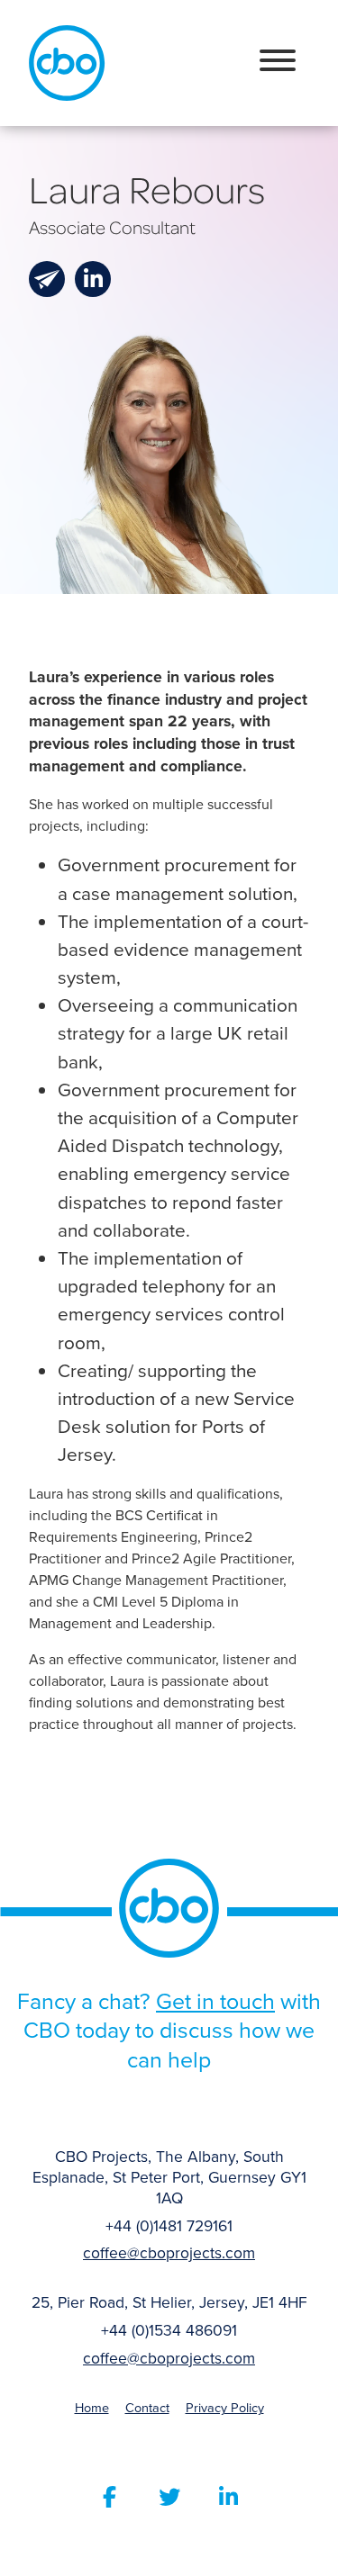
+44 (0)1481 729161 (169, 2226)
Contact (147, 2408)
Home (92, 2408)
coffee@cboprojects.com (169, 2253)
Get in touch (215, 2001)
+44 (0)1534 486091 (169, 2331)
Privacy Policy (225, 2408)
